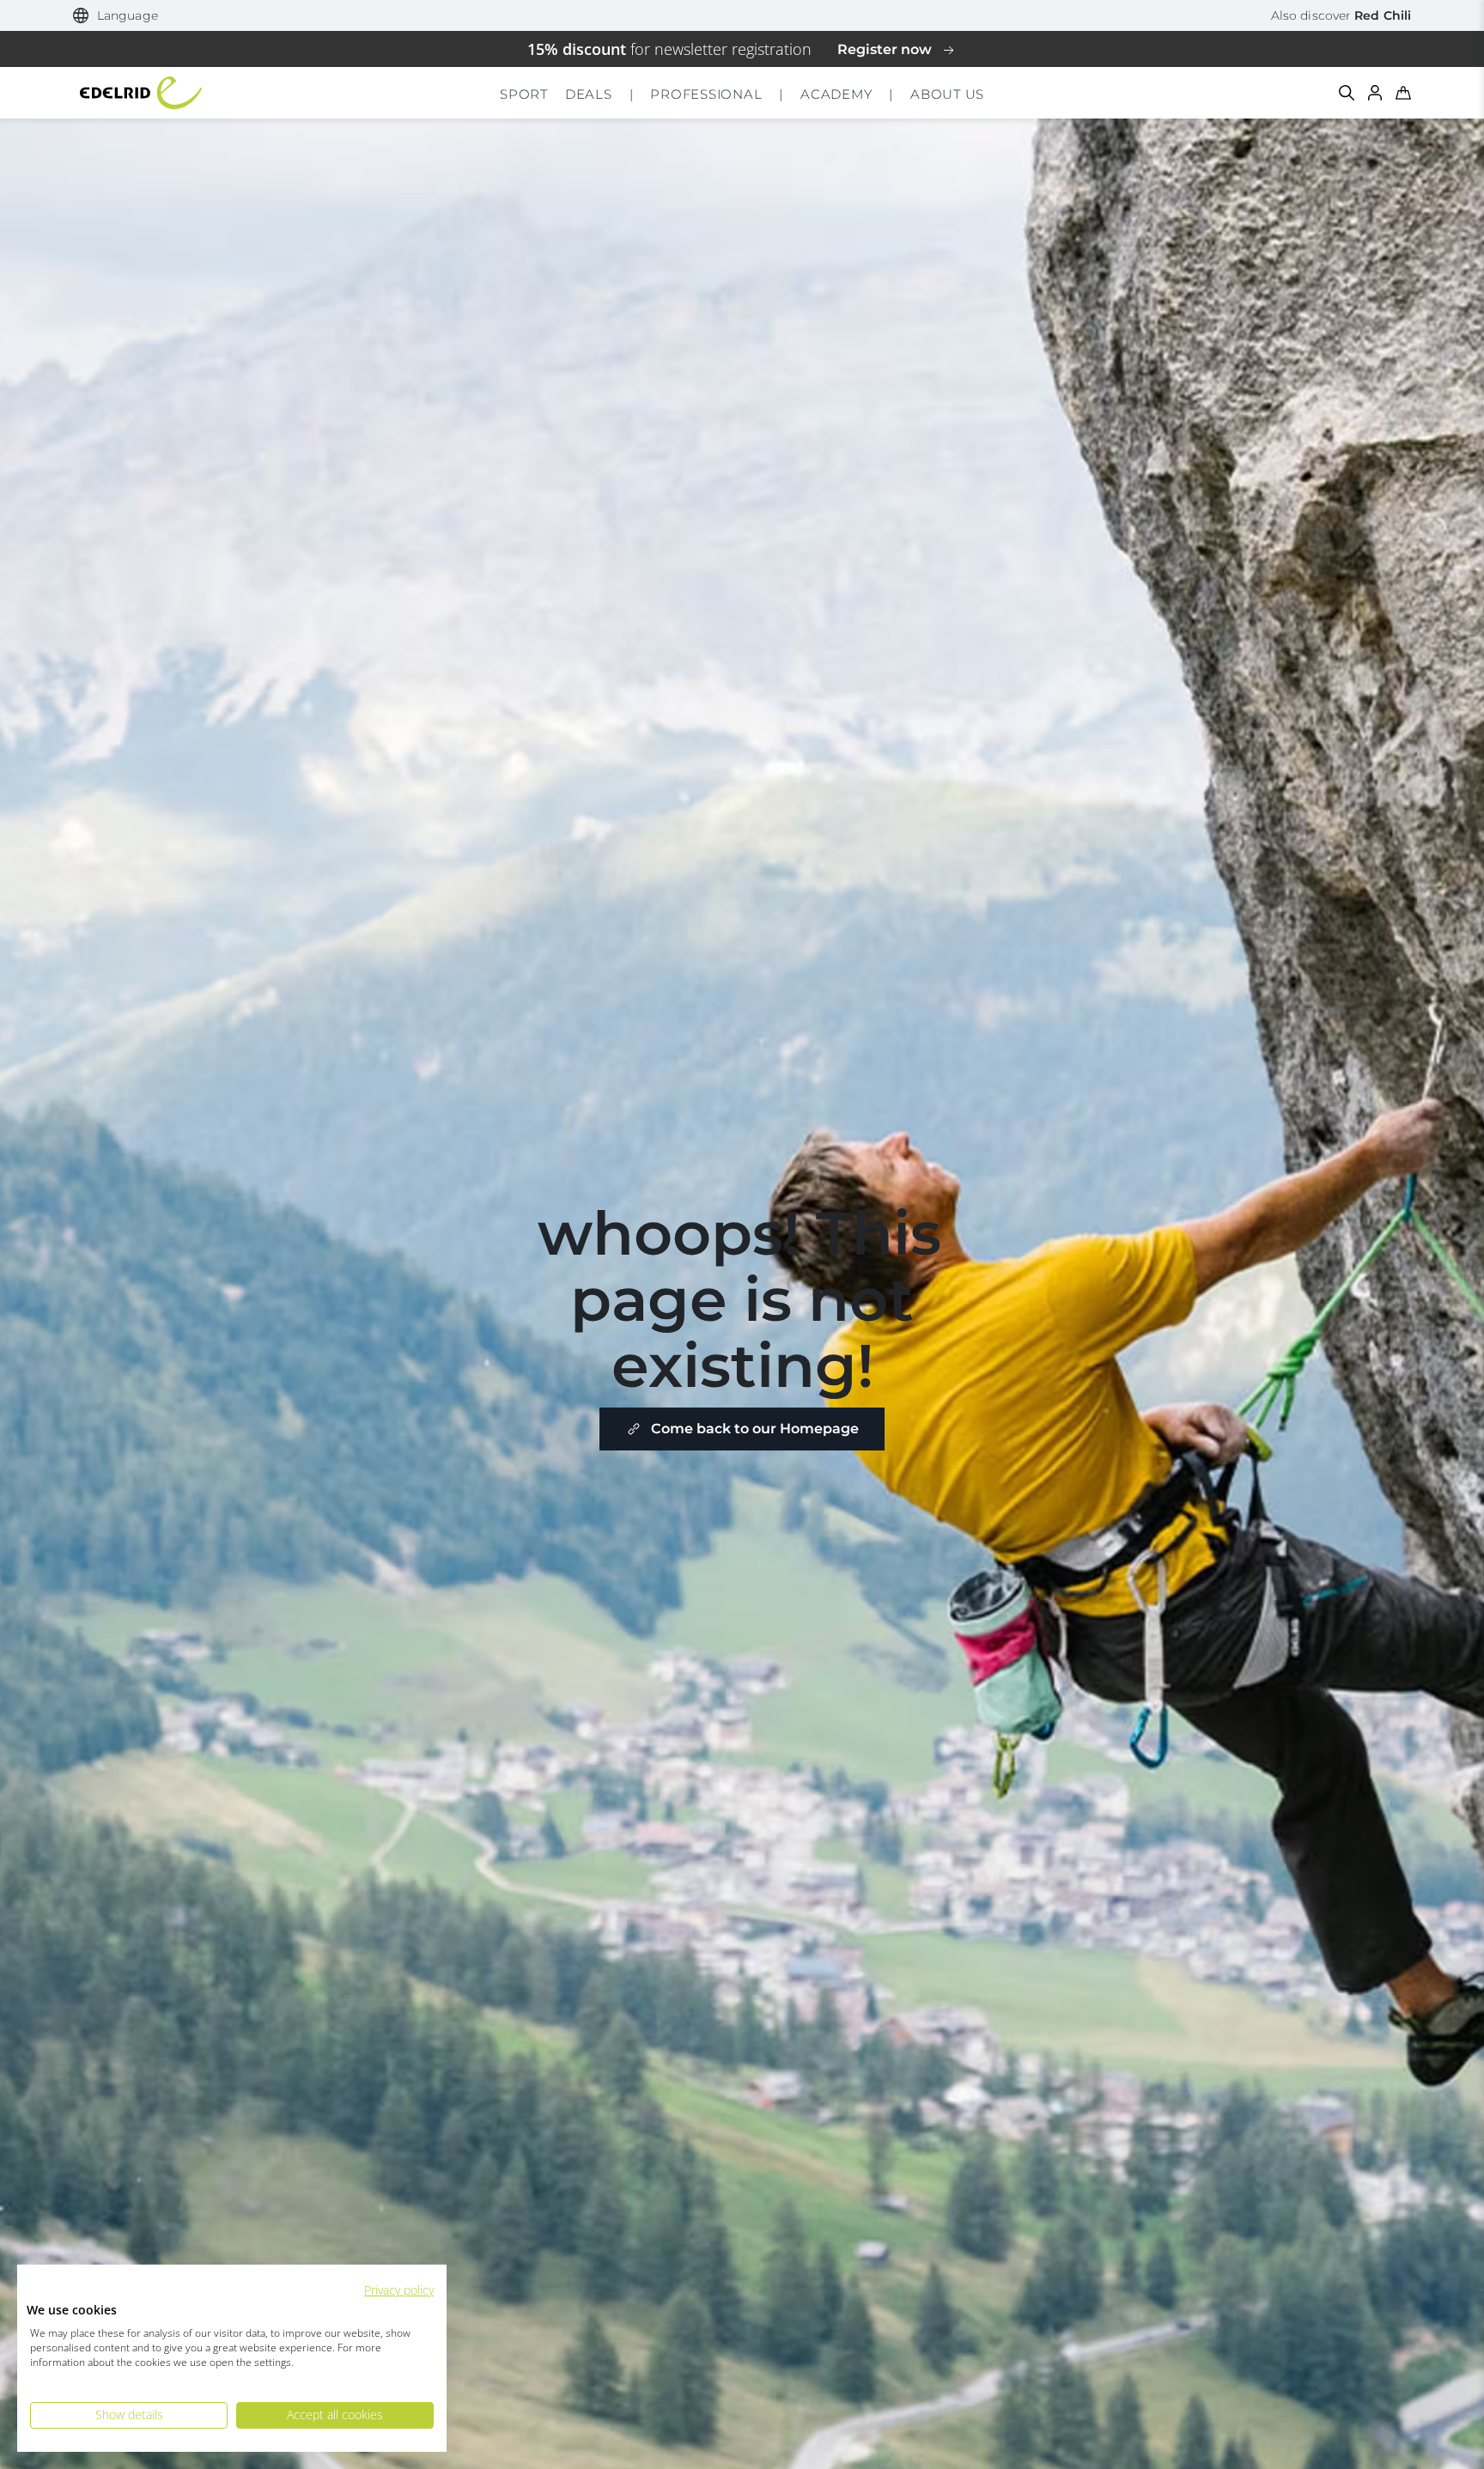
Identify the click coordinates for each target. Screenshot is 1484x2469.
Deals (589, 94)
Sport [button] (524, 94)
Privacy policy (399, 2290)
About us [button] (947, 94)
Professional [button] (706, 94)
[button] (116, 16)
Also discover (1341, 15)
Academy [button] (836, 94)
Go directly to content (742, 12)
